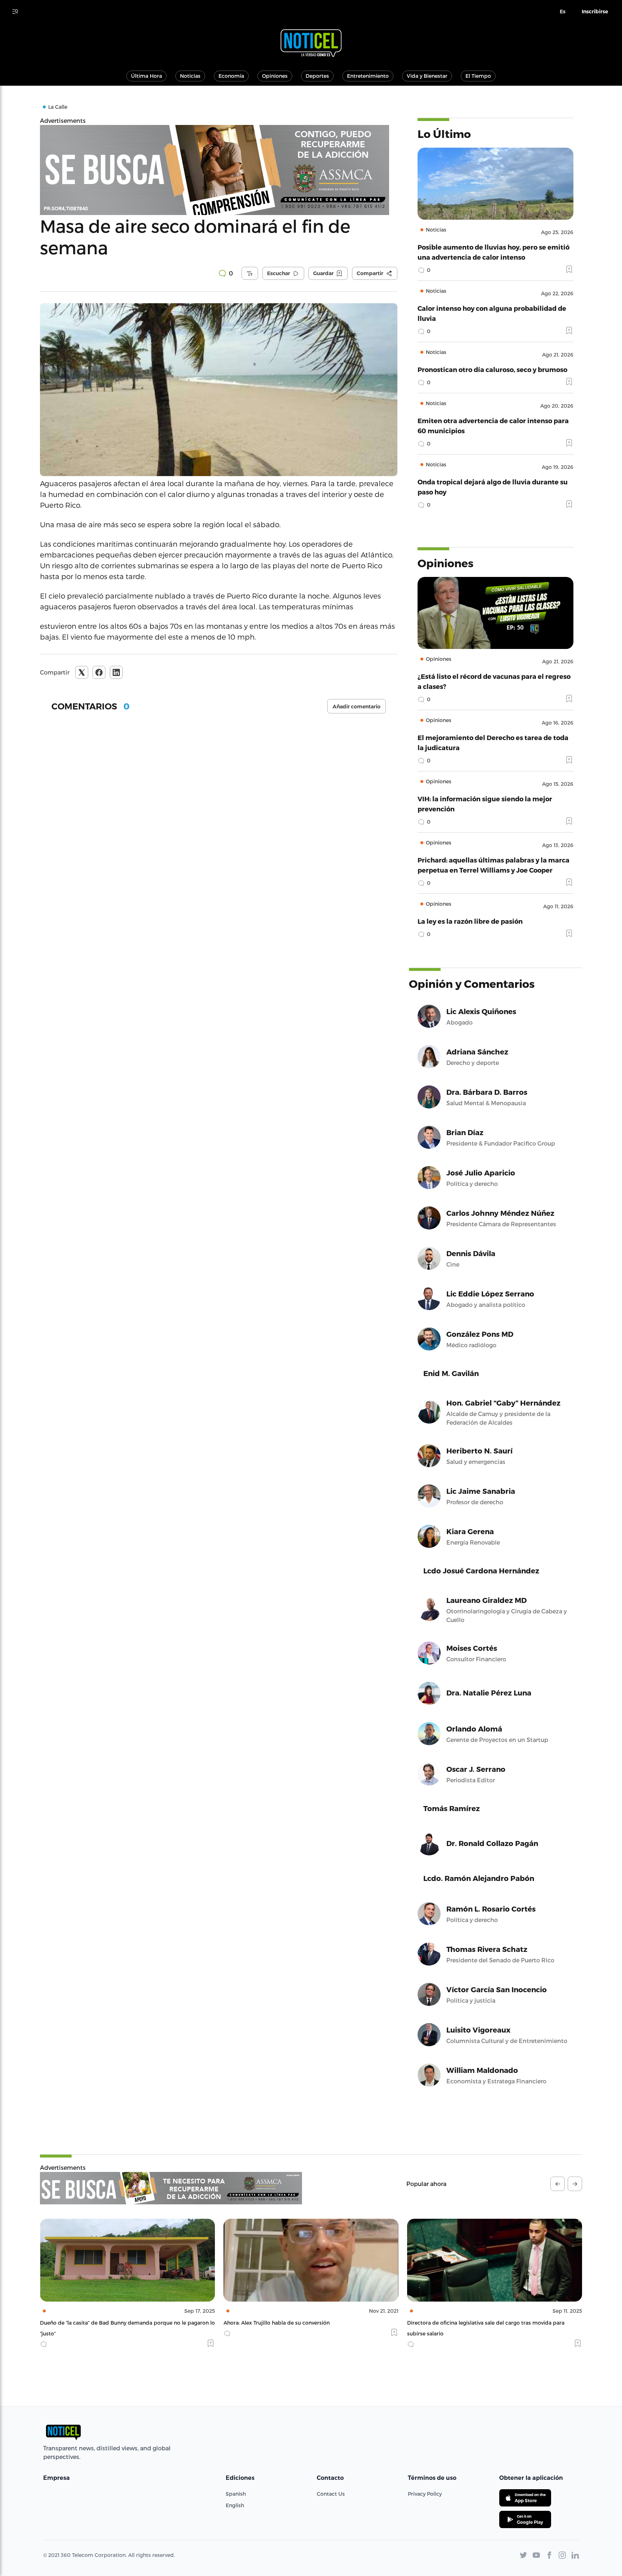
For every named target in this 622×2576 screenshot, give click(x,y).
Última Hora (147, 76)
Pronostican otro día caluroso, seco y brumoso (492, 369)
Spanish (236, 2494)
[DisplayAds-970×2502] (219, 170)
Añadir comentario (357, 707)
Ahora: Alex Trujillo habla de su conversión (93, 2323)
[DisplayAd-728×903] (171, 2188)
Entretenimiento (368, 76)
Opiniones (275, 76)
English (235, 2505)
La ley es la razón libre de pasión (470, 921)
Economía (231, 76)
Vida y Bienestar (427, 76)
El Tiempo (478, 76)
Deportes (317, 76)
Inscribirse (595, 12)
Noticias (190, 76)
